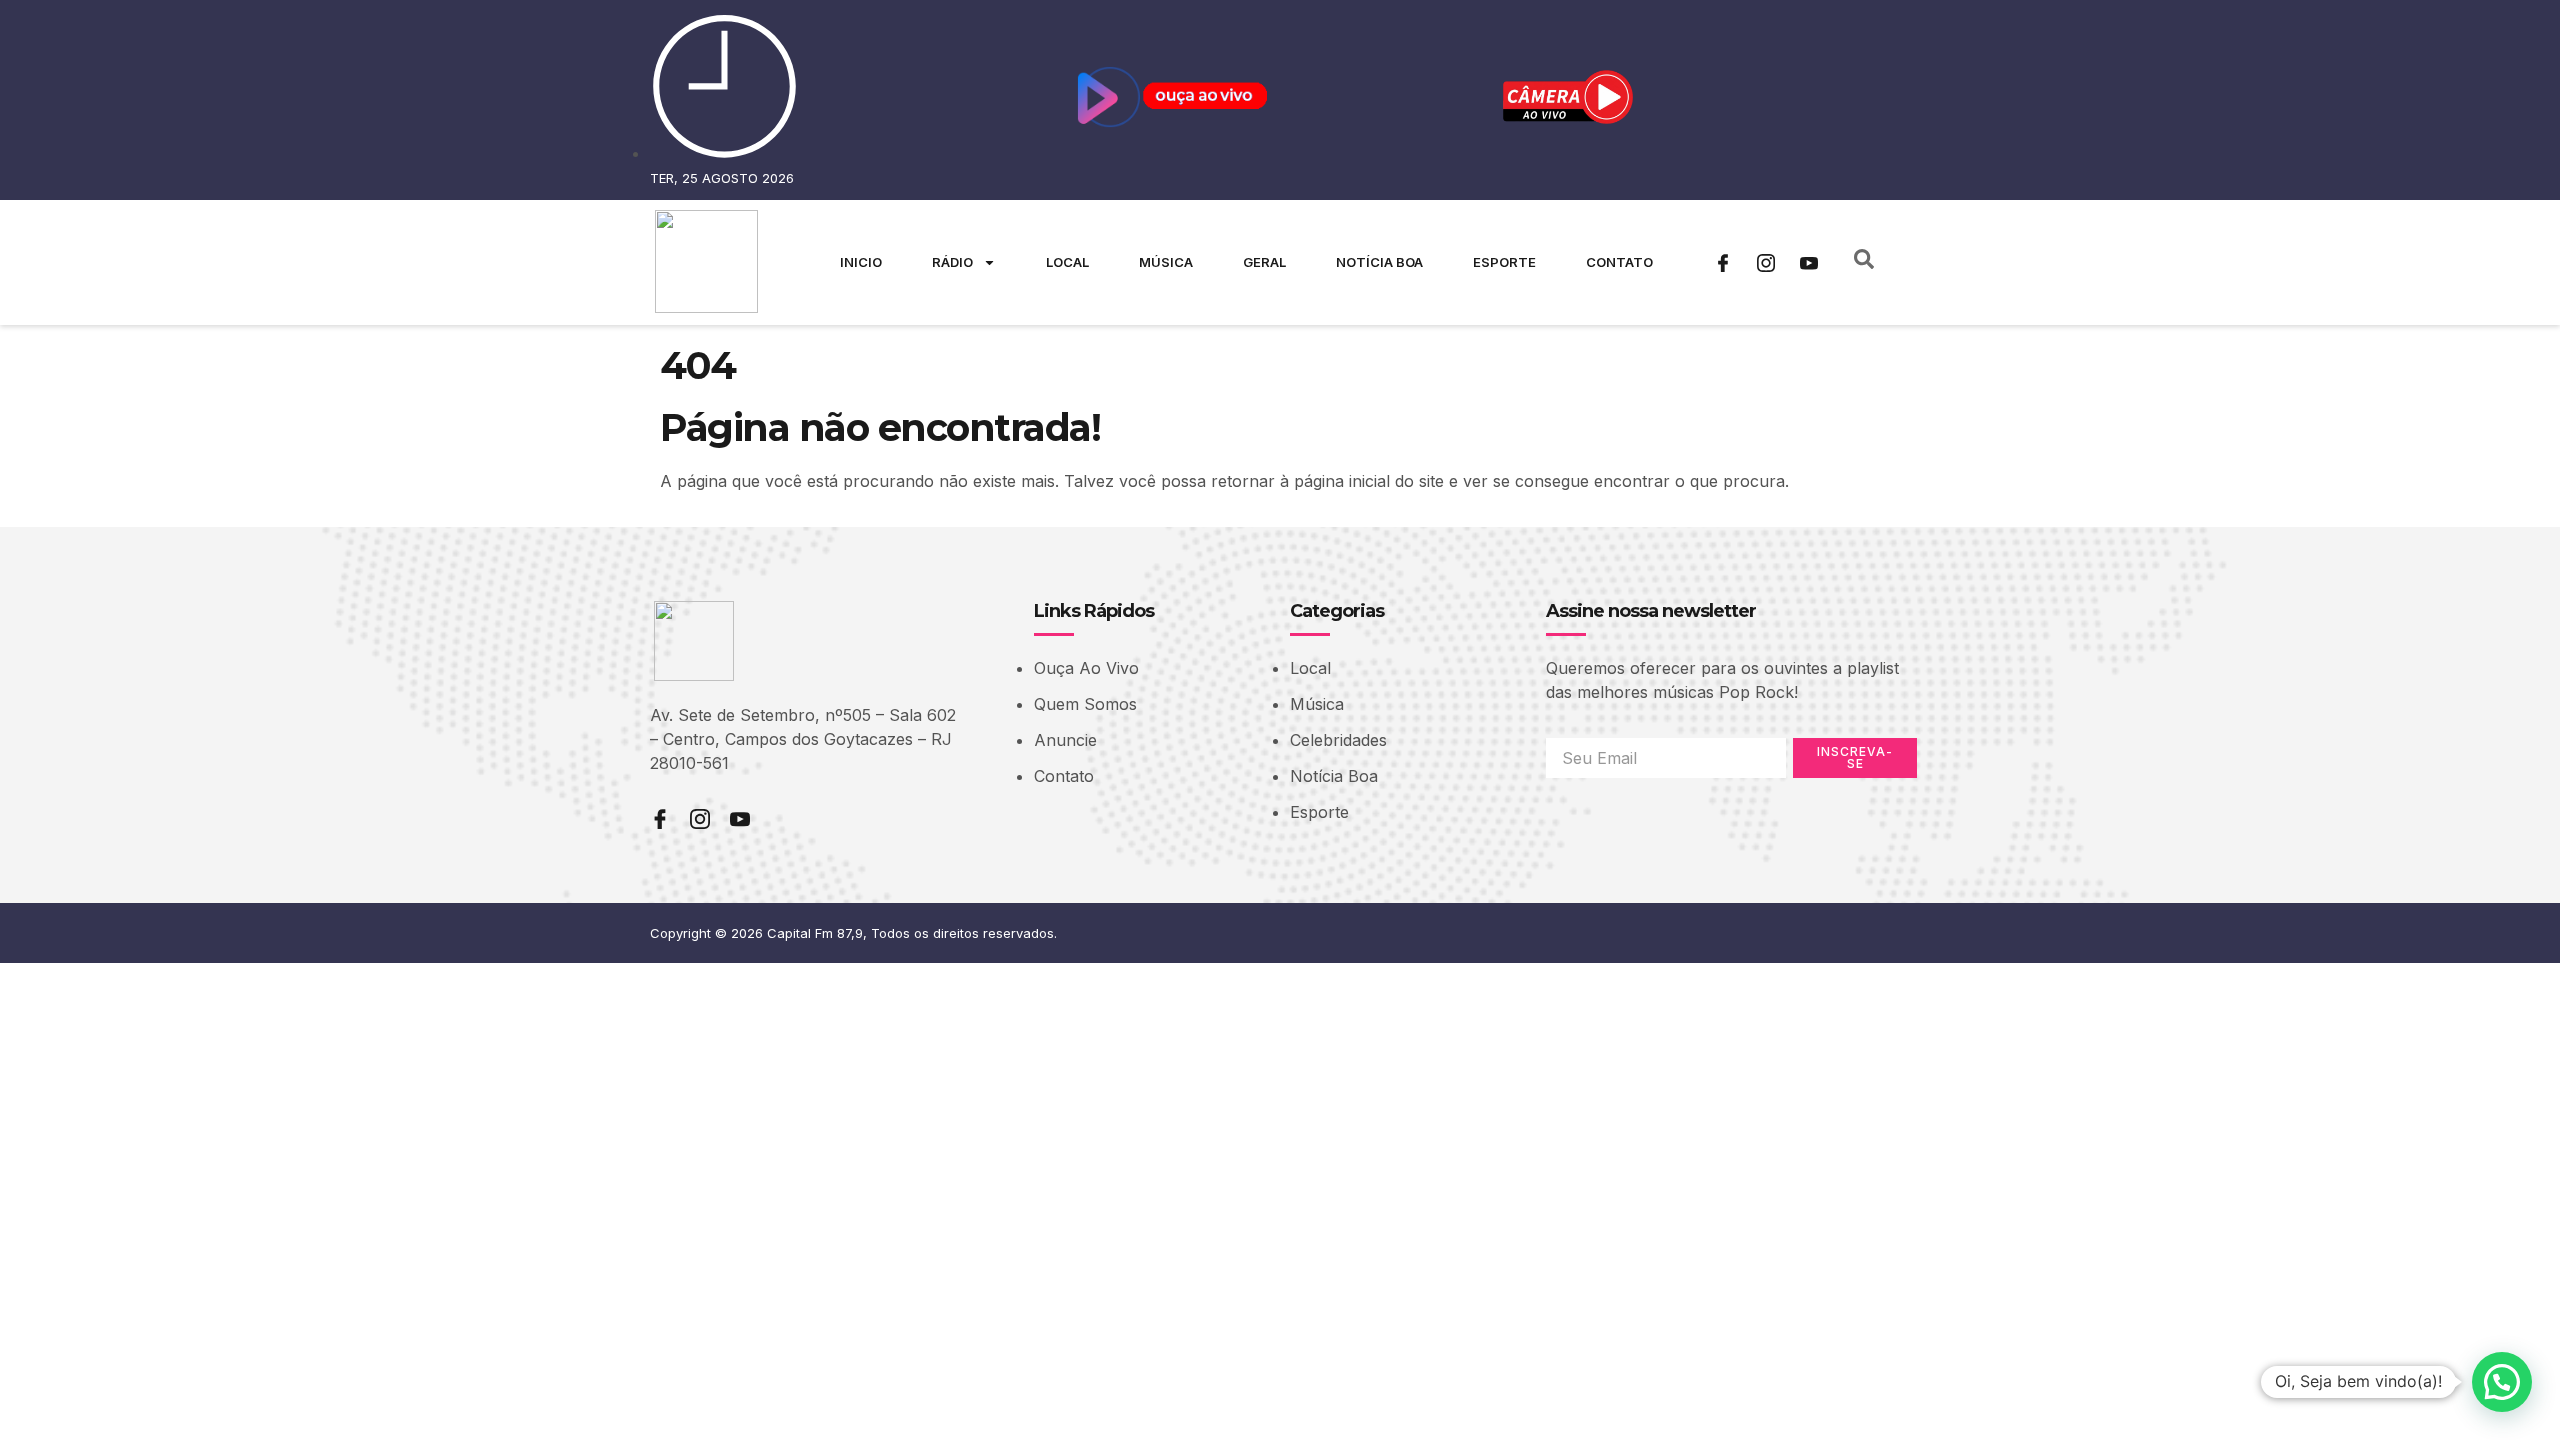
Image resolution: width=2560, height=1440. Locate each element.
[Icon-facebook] (1723, 263)
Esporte (1504, 262)
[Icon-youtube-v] (1809, 263)
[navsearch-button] (1864, 263)
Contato (1619, 262)
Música (1166, 262)
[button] (2502, 1382)
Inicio (861, 262)
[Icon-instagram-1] (1766, 263)
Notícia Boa (1379, 262)
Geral (1264, 262)
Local (1067, 262)
